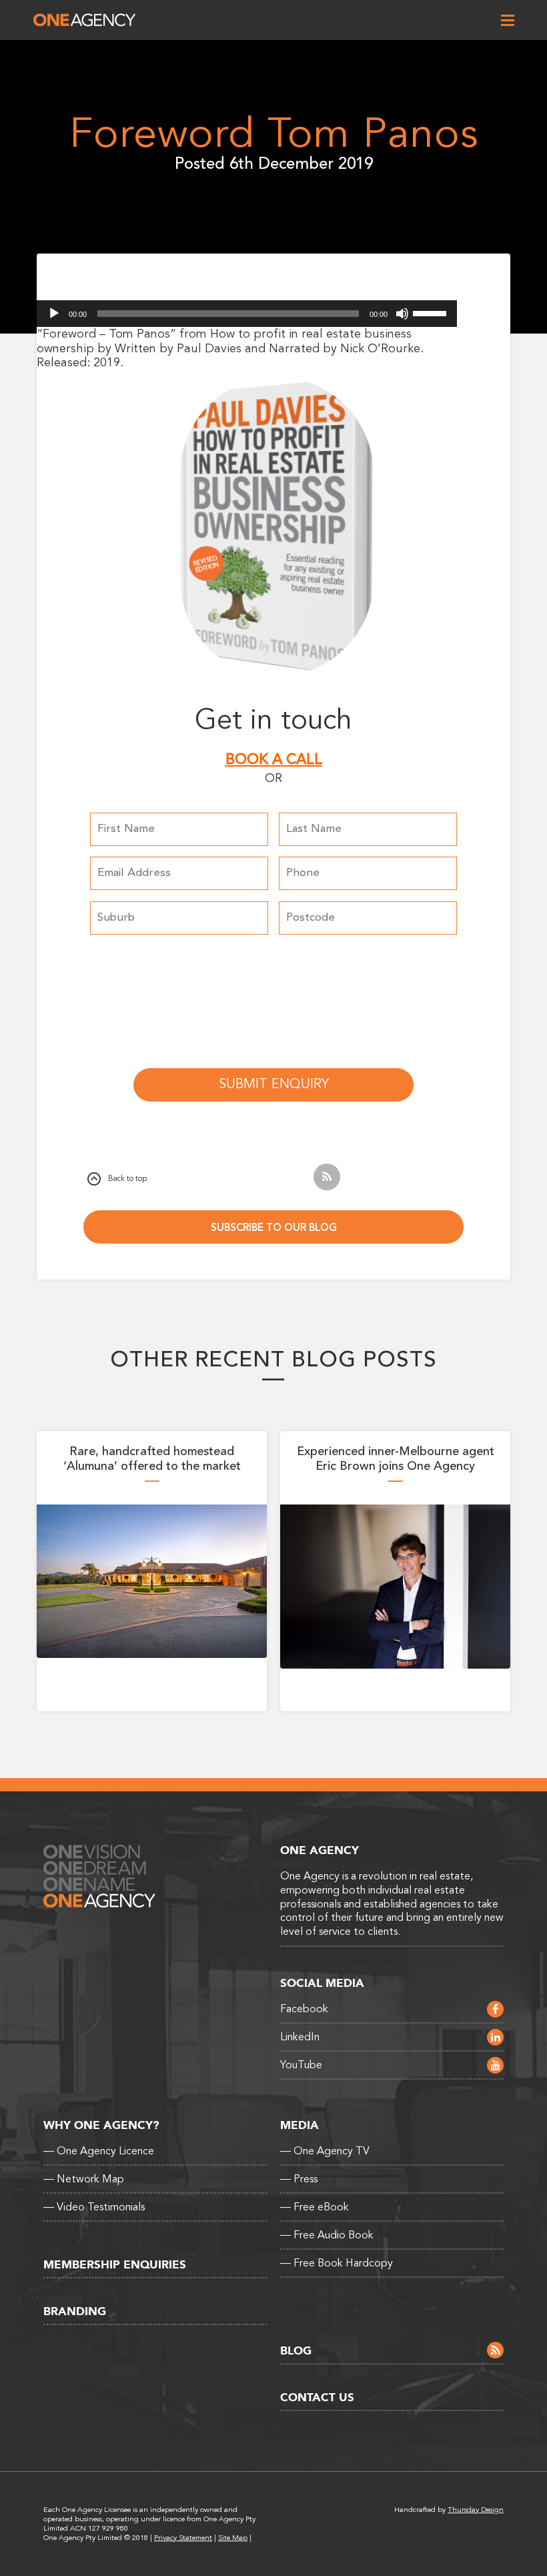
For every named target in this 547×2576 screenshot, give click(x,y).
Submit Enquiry (274, 1084)
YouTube (301, 2065)
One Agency (84, 20)
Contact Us (317, 2398)
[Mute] (402, 314)
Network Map (84, 2179)
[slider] (432, 312)
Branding (75, 2311)
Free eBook (315, 2207)
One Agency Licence (99, 2151)
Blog (296, 2351)
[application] (247, 314)
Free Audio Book (327, 2235)
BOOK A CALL (274, 759)
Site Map (233, 2538)
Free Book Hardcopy (337, 2263)
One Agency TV (325, 2151)
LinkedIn (300, 2037)
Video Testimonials (94, 2207)
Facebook (304, 2009)
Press (299, 2179)
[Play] (54, 314)
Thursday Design (476, 2510)
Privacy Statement (183, 2538)
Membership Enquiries (115, 2265)
